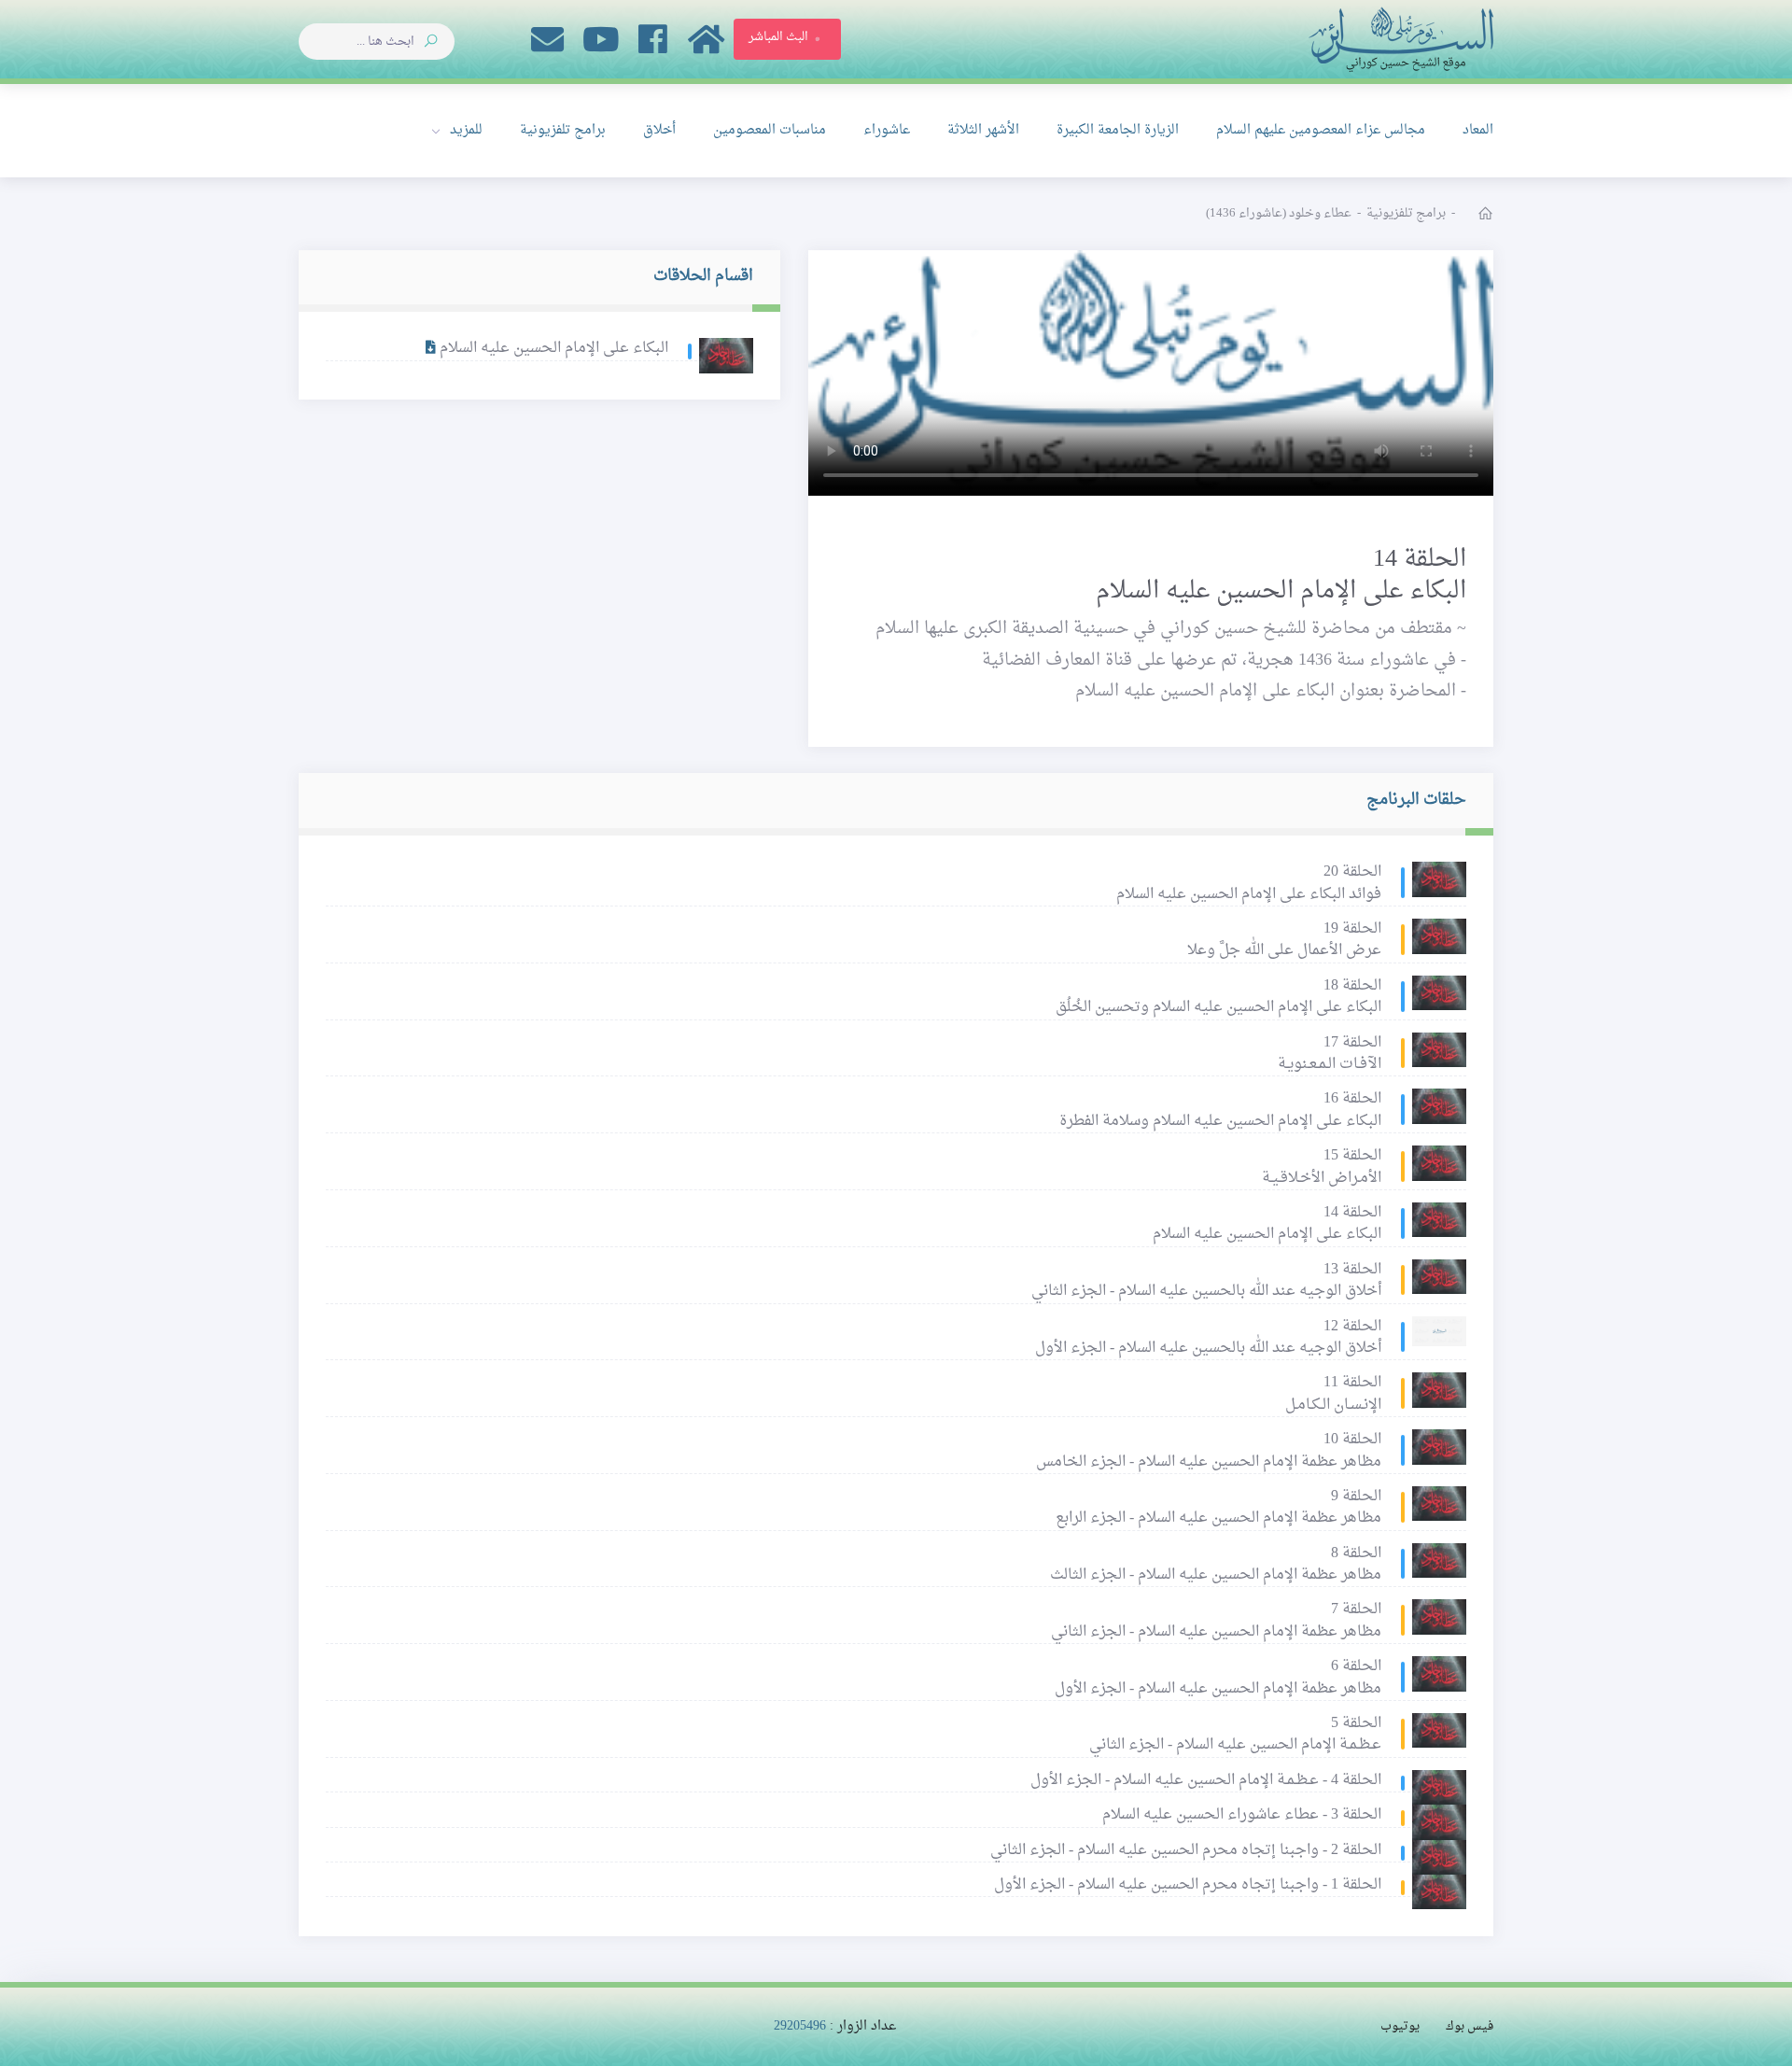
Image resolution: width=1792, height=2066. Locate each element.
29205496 (800, 2026)
